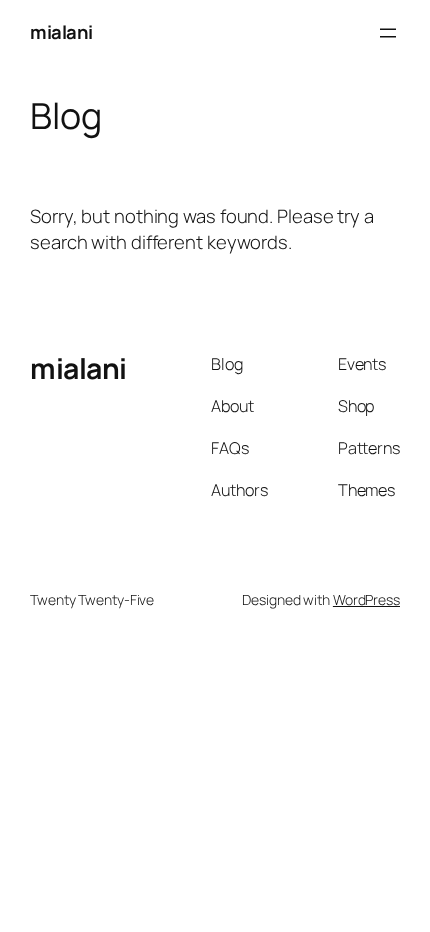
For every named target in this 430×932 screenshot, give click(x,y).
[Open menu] (388, 33)
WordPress (366, 599)
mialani (61, 32)
